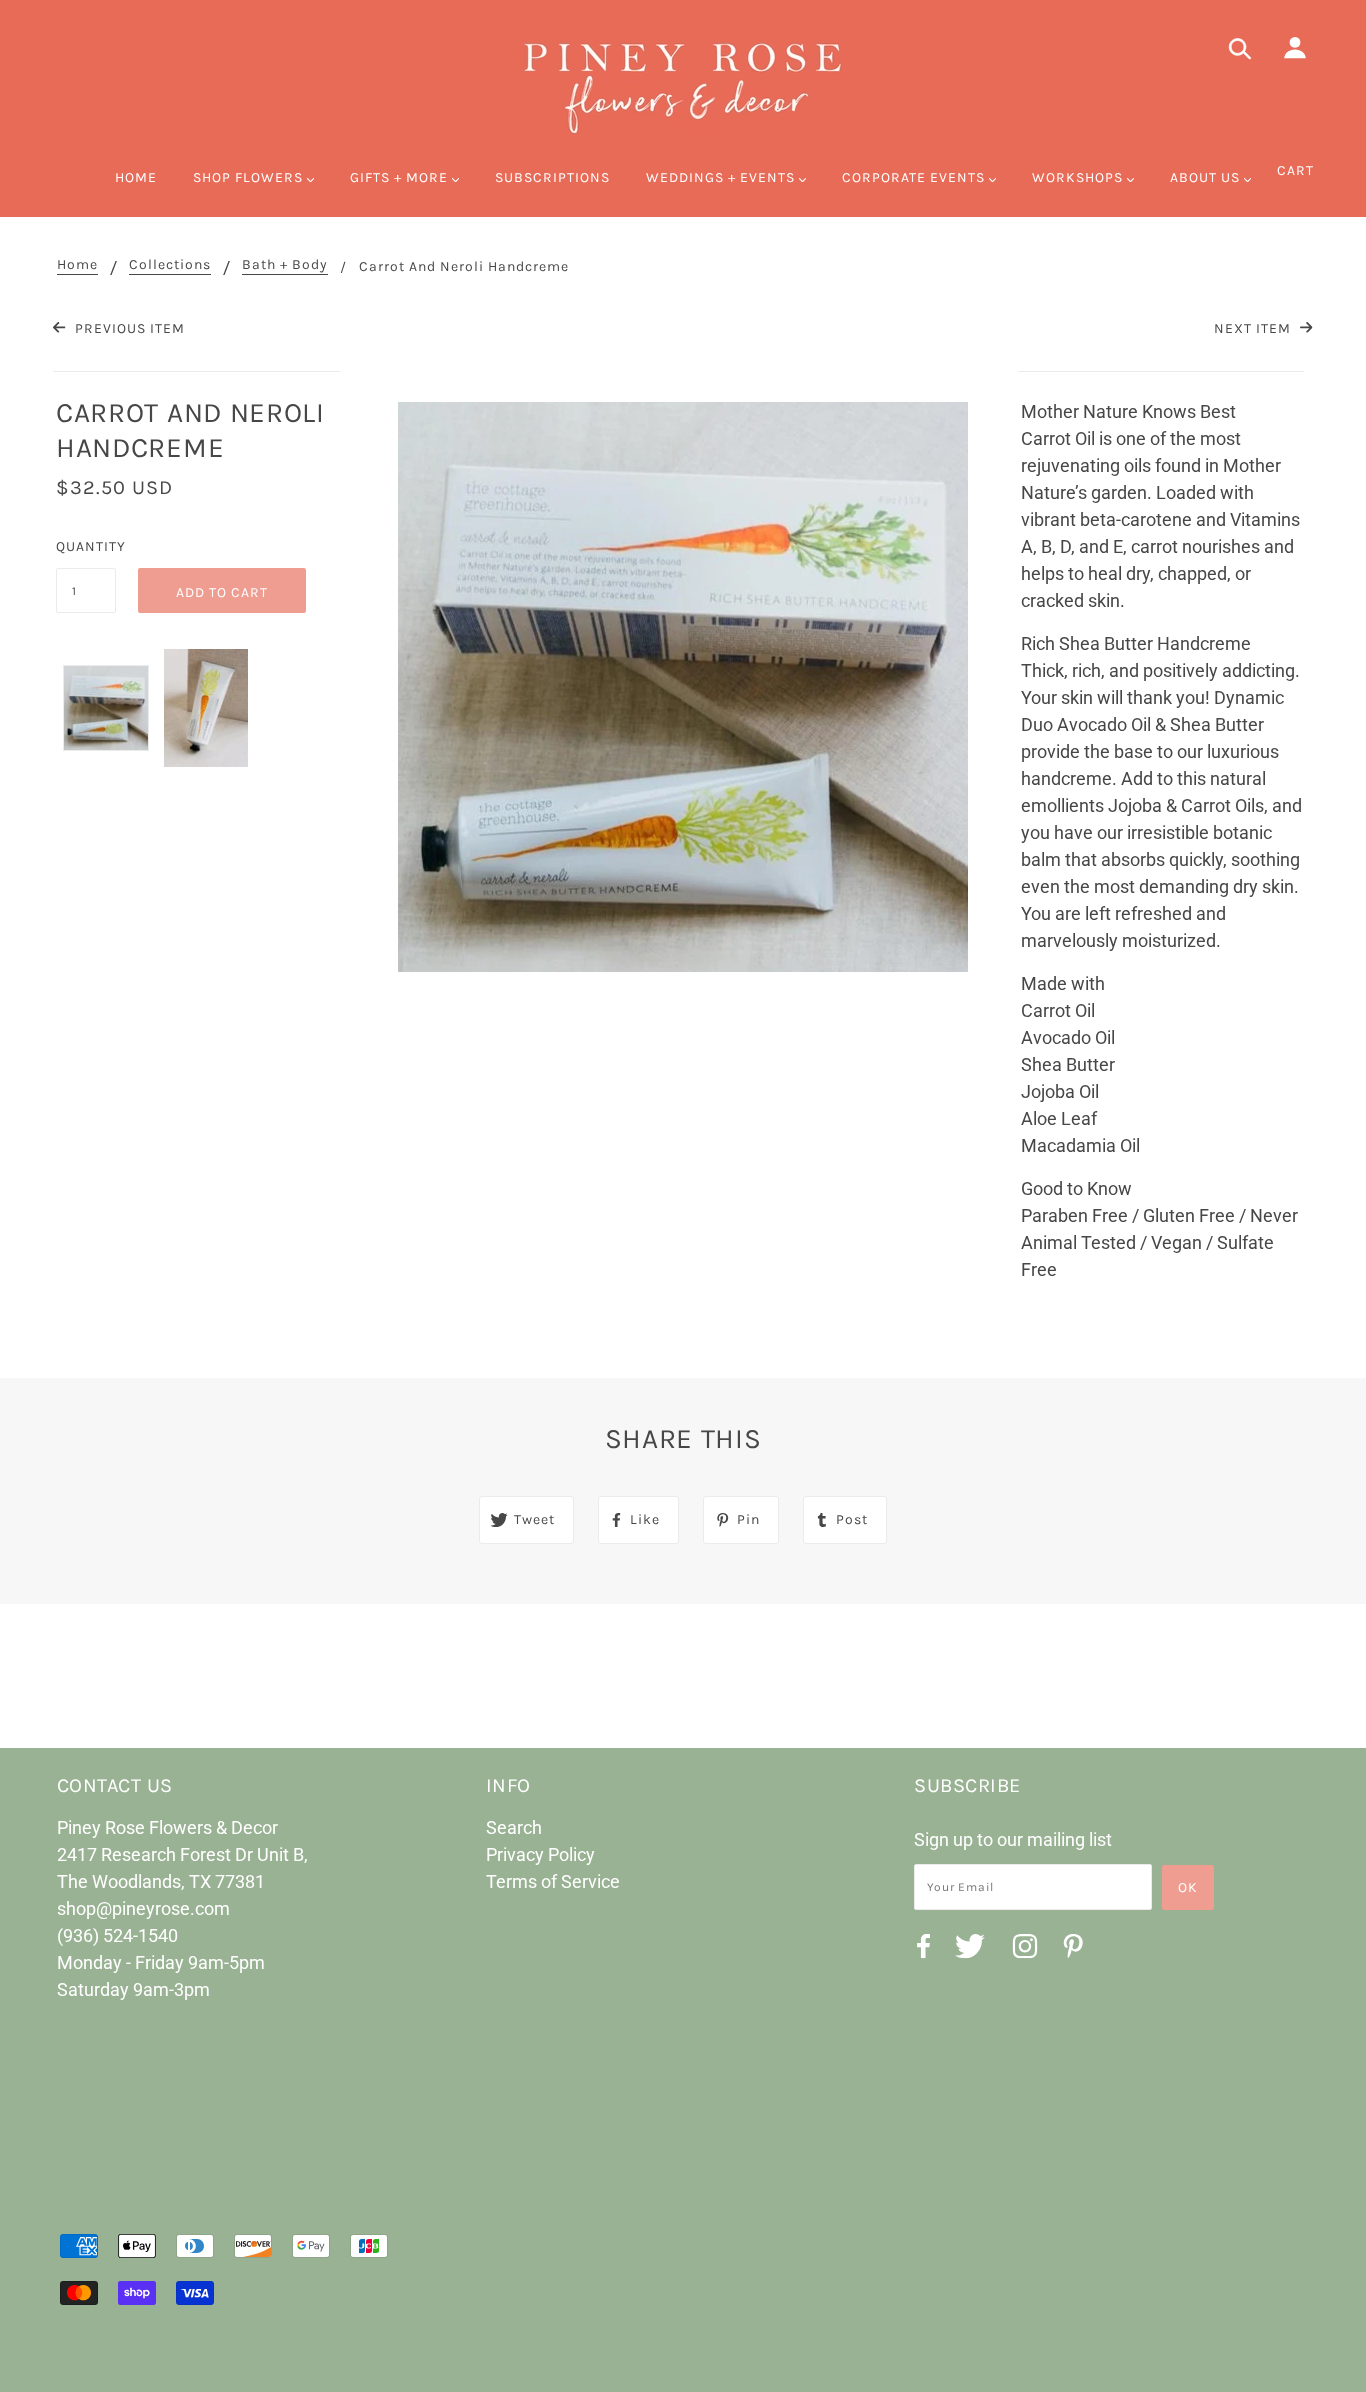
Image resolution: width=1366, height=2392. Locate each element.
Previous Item (127, 328)
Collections (170, 265)
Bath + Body (285, 265)
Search (514, 1827)
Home (77, 265)
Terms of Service (553, 1881)
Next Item (1254, 328)
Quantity (86, 546)
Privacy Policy (540, 1854)
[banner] (683, 85)
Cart (1295, 170)
